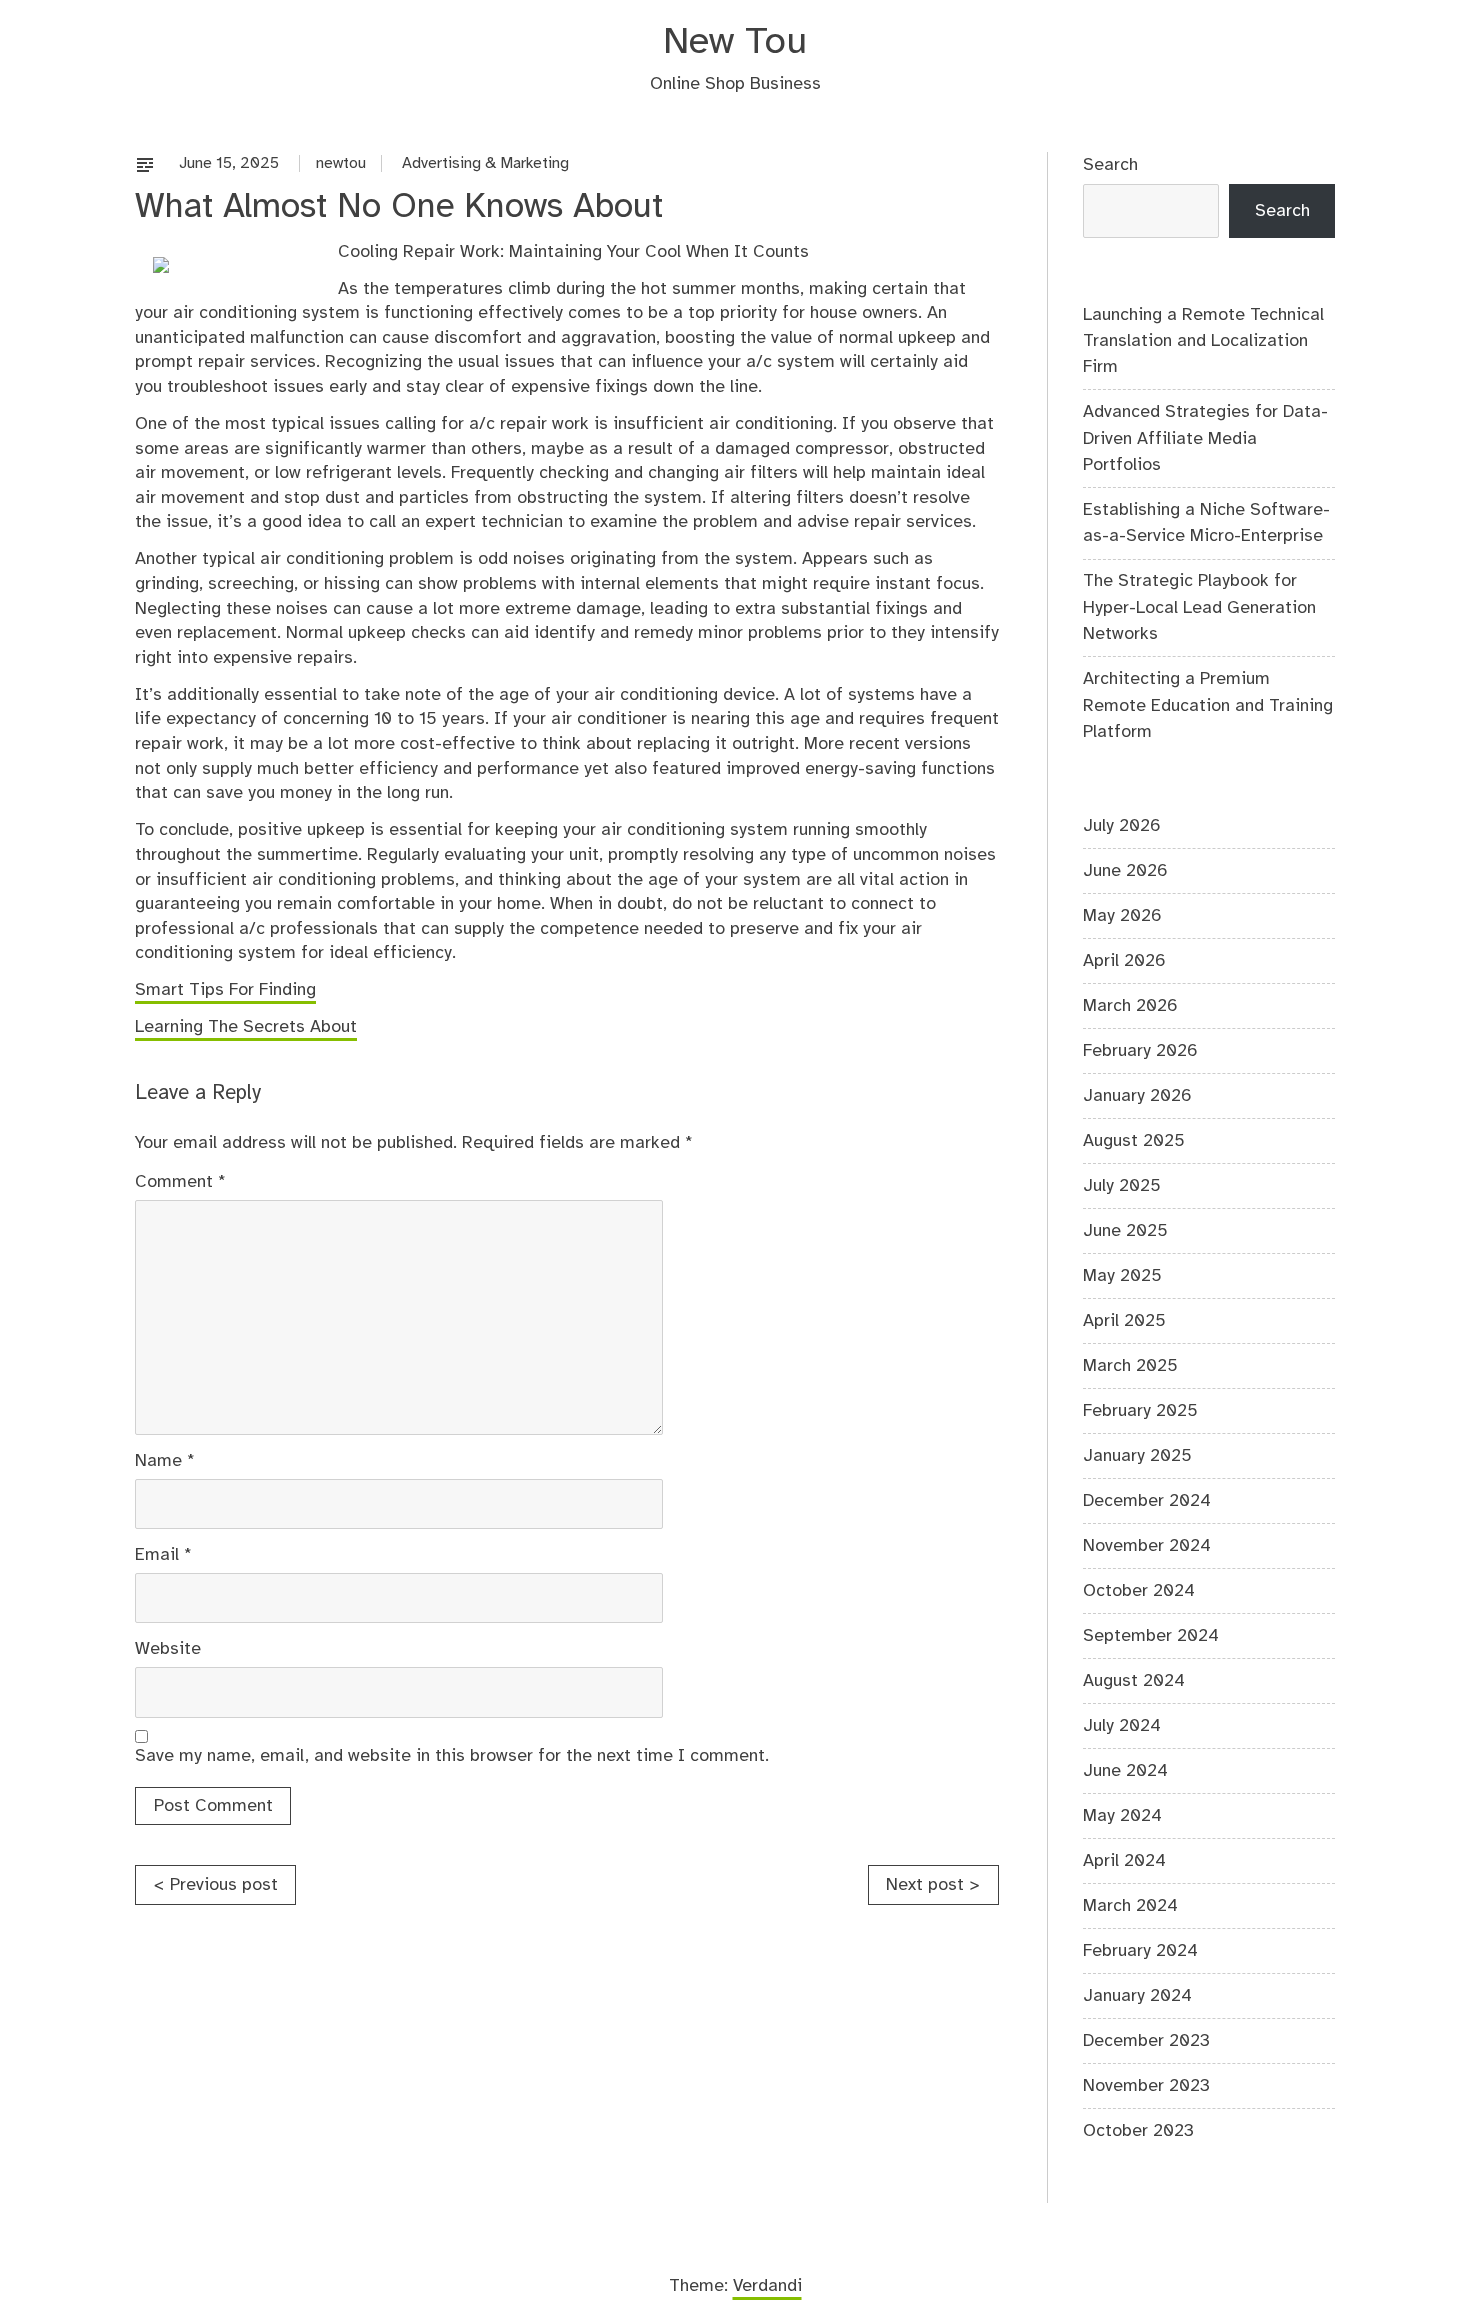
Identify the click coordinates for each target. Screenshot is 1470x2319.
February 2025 (1140, 1411)
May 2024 (1122, 1816)
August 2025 (1134, 1141)
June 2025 (1125, 1231)
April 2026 (1124, 961)
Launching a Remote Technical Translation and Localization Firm (1203, 341)
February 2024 (1140, 1951)
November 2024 (1147, 1546)
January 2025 (1137, 1456)
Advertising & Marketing (485, 163)
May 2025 (1122, 1276)
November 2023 (1146, 2086)
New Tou (735, 42)
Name (165, 1461)
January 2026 (1137, 1096)
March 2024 (1130, 1906)
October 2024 (1139, 1591)
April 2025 (1124, 1321)
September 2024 (1151, 1636)
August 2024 (1134, 1681)
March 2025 (1130, 1366)
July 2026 (1122, 826)
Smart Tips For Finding (225, 990)
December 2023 (1146, 2041)
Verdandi (767, 2286)
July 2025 (1122, 1186)
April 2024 (1124, 1861)
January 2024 (1137, 1996)
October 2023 (1138, 2131)
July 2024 (1122, 1726)
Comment (180, 1182)
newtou (341, 163)
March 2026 (1130, 1006)
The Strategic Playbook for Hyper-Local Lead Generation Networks (1199, 607)
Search (1110, 165)
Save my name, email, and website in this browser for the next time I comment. (452, 1756)
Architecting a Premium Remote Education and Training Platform (1208, 705)
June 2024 (1125, 1771)
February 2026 (1140, 1051)
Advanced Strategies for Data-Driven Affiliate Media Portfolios (1205, 438)
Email (163, 1555)
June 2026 (1125, 871)
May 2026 (1122, 916)
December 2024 (1147, 1501)
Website (168, 1649)
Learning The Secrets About (246, 1027)
